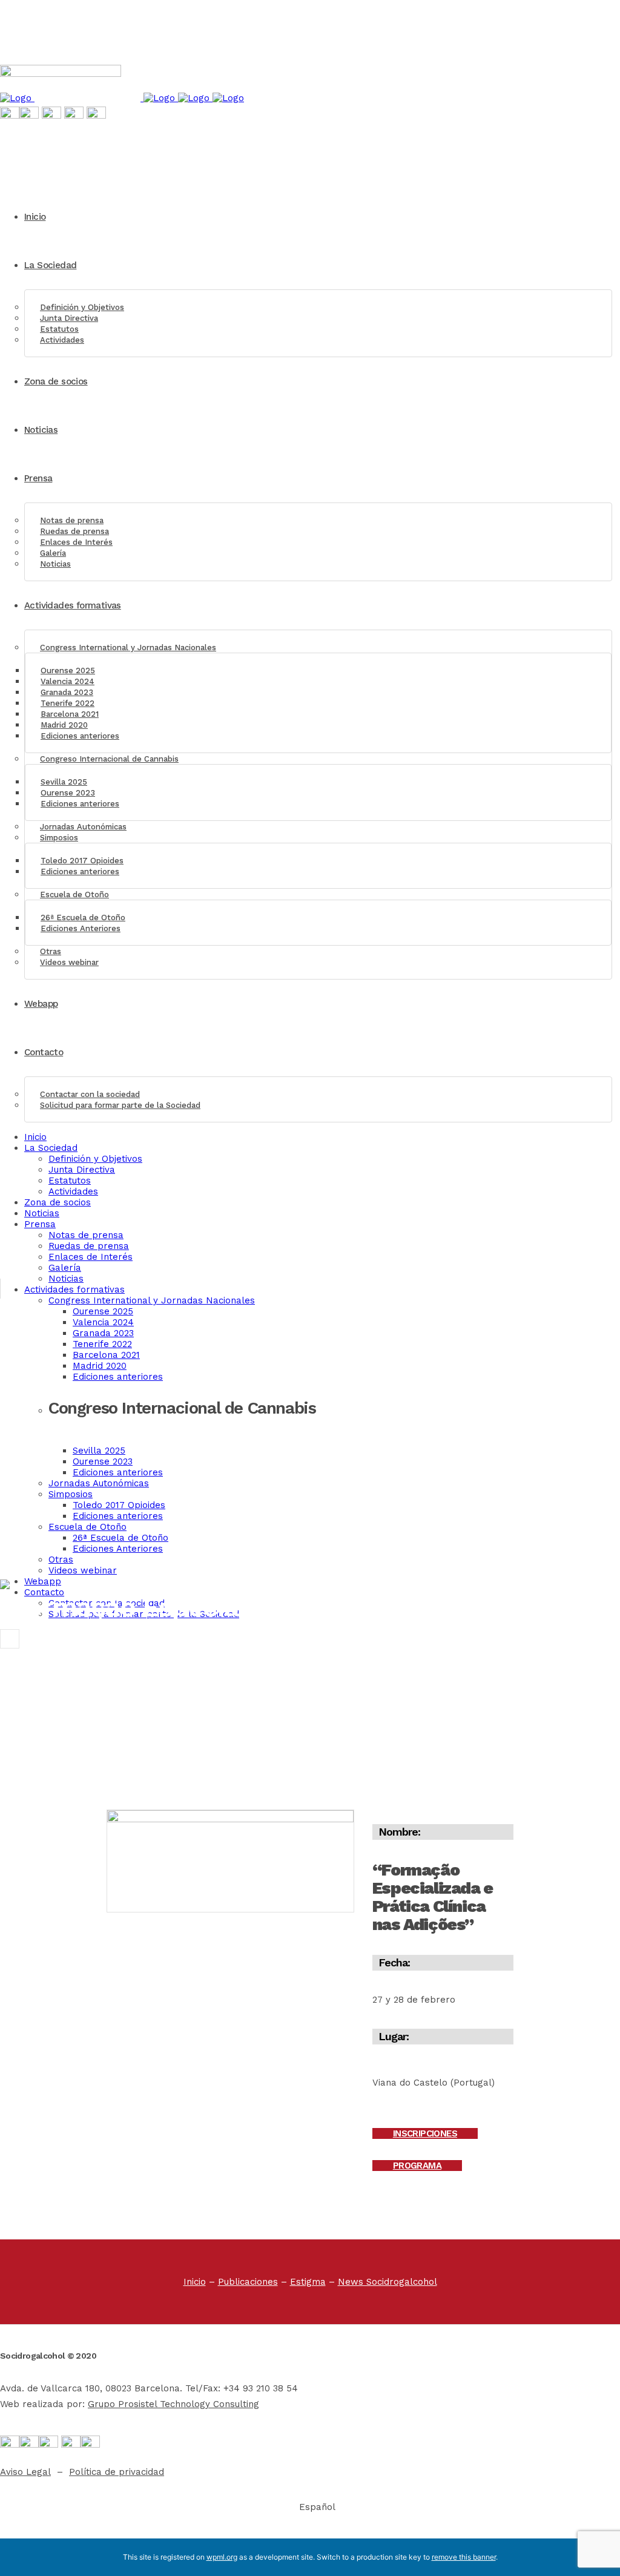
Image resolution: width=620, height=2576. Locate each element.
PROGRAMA (417, 2166)
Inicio (195, 2282)
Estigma (308, 2282)
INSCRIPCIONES (425, 2133)
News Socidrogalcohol (387, 2282)
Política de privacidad (117, 2472)
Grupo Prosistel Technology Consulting (173, 2404)
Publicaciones (248, 2282)
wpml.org (222, 2557)
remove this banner (464, 2557)
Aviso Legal (25, 2472)
